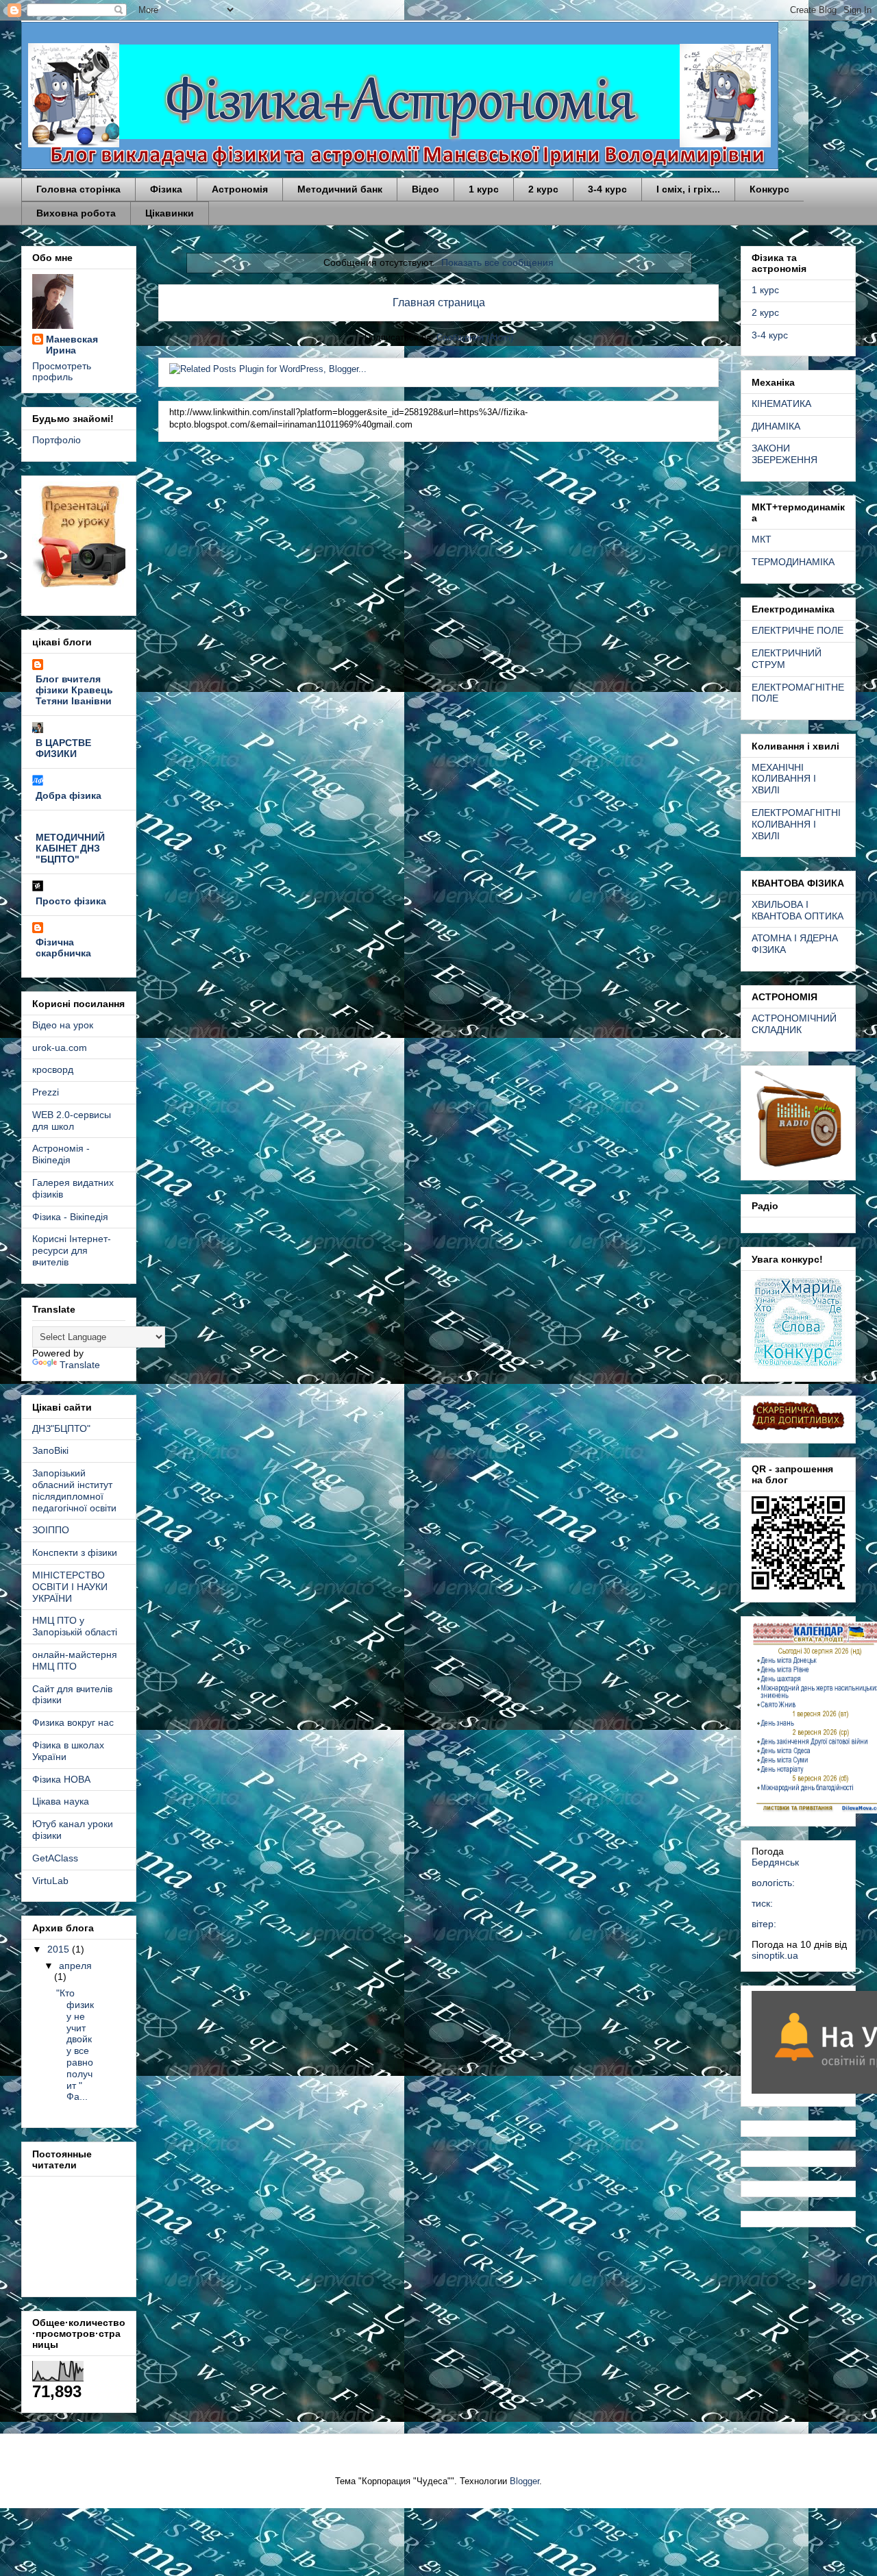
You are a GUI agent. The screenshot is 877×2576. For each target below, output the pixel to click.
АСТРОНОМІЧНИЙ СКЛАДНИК (794, 1024)
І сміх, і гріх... (688, 189)
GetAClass (55, 1858)
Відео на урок (63, 1025)
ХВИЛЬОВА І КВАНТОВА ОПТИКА (798, 910)
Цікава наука (61, 1801)
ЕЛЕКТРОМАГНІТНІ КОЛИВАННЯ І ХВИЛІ (796, 824)
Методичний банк (340, 189)
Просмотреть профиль (62, 371)
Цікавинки (170, 213)
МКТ (762, 539)
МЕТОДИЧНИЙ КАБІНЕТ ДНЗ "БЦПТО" (70, 848)
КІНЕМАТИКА (781, 404)
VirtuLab (50, 1881)
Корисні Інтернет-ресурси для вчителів (72, 1250)
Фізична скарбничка (63, 948)
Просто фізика (71, 901)
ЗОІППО (51, 1530)
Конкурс (769, 189)
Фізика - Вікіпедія (70, 1217)
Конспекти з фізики (75, 1552)
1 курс (484, 189)
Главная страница (439, 302)
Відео (425, 189)
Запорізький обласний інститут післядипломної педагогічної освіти (74, 1490)
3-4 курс (607, 189)
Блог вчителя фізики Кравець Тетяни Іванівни (74, 690)
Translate (80, 1365)
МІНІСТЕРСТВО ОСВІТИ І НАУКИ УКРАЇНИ (70, 1587)
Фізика (166, 189)
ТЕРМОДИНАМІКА (793, 562)
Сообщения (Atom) (475, 337)
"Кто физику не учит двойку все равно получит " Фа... (75, 2045)
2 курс (543, 189)
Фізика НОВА (61, 1779)
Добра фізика (69, 795)
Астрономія (240, 189)
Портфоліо (57, 440)
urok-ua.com (60, 1048)
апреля (75, 1966)
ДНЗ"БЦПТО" (61, 1428)
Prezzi (46, 1092)
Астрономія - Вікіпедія (61, 1154)
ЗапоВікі (50, 1450)
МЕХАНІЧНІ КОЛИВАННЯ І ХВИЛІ (784, 779)
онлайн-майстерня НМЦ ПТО (75, 1660)
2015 (60, 1949)
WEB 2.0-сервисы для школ (72, 1120)
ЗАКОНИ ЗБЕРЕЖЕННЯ (785, 454)
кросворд (53, 1069)
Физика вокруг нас (73, 1722)
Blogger (524, 2481)
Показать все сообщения (497, 262)
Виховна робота (76, 213)
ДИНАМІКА (776, 426)
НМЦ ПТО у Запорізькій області (75, 1626)
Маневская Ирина (72, 345)
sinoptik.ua (775, 1955)
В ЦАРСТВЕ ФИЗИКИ (63, 748)
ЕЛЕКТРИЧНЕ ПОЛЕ (798, 630)
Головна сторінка (78, 189)
